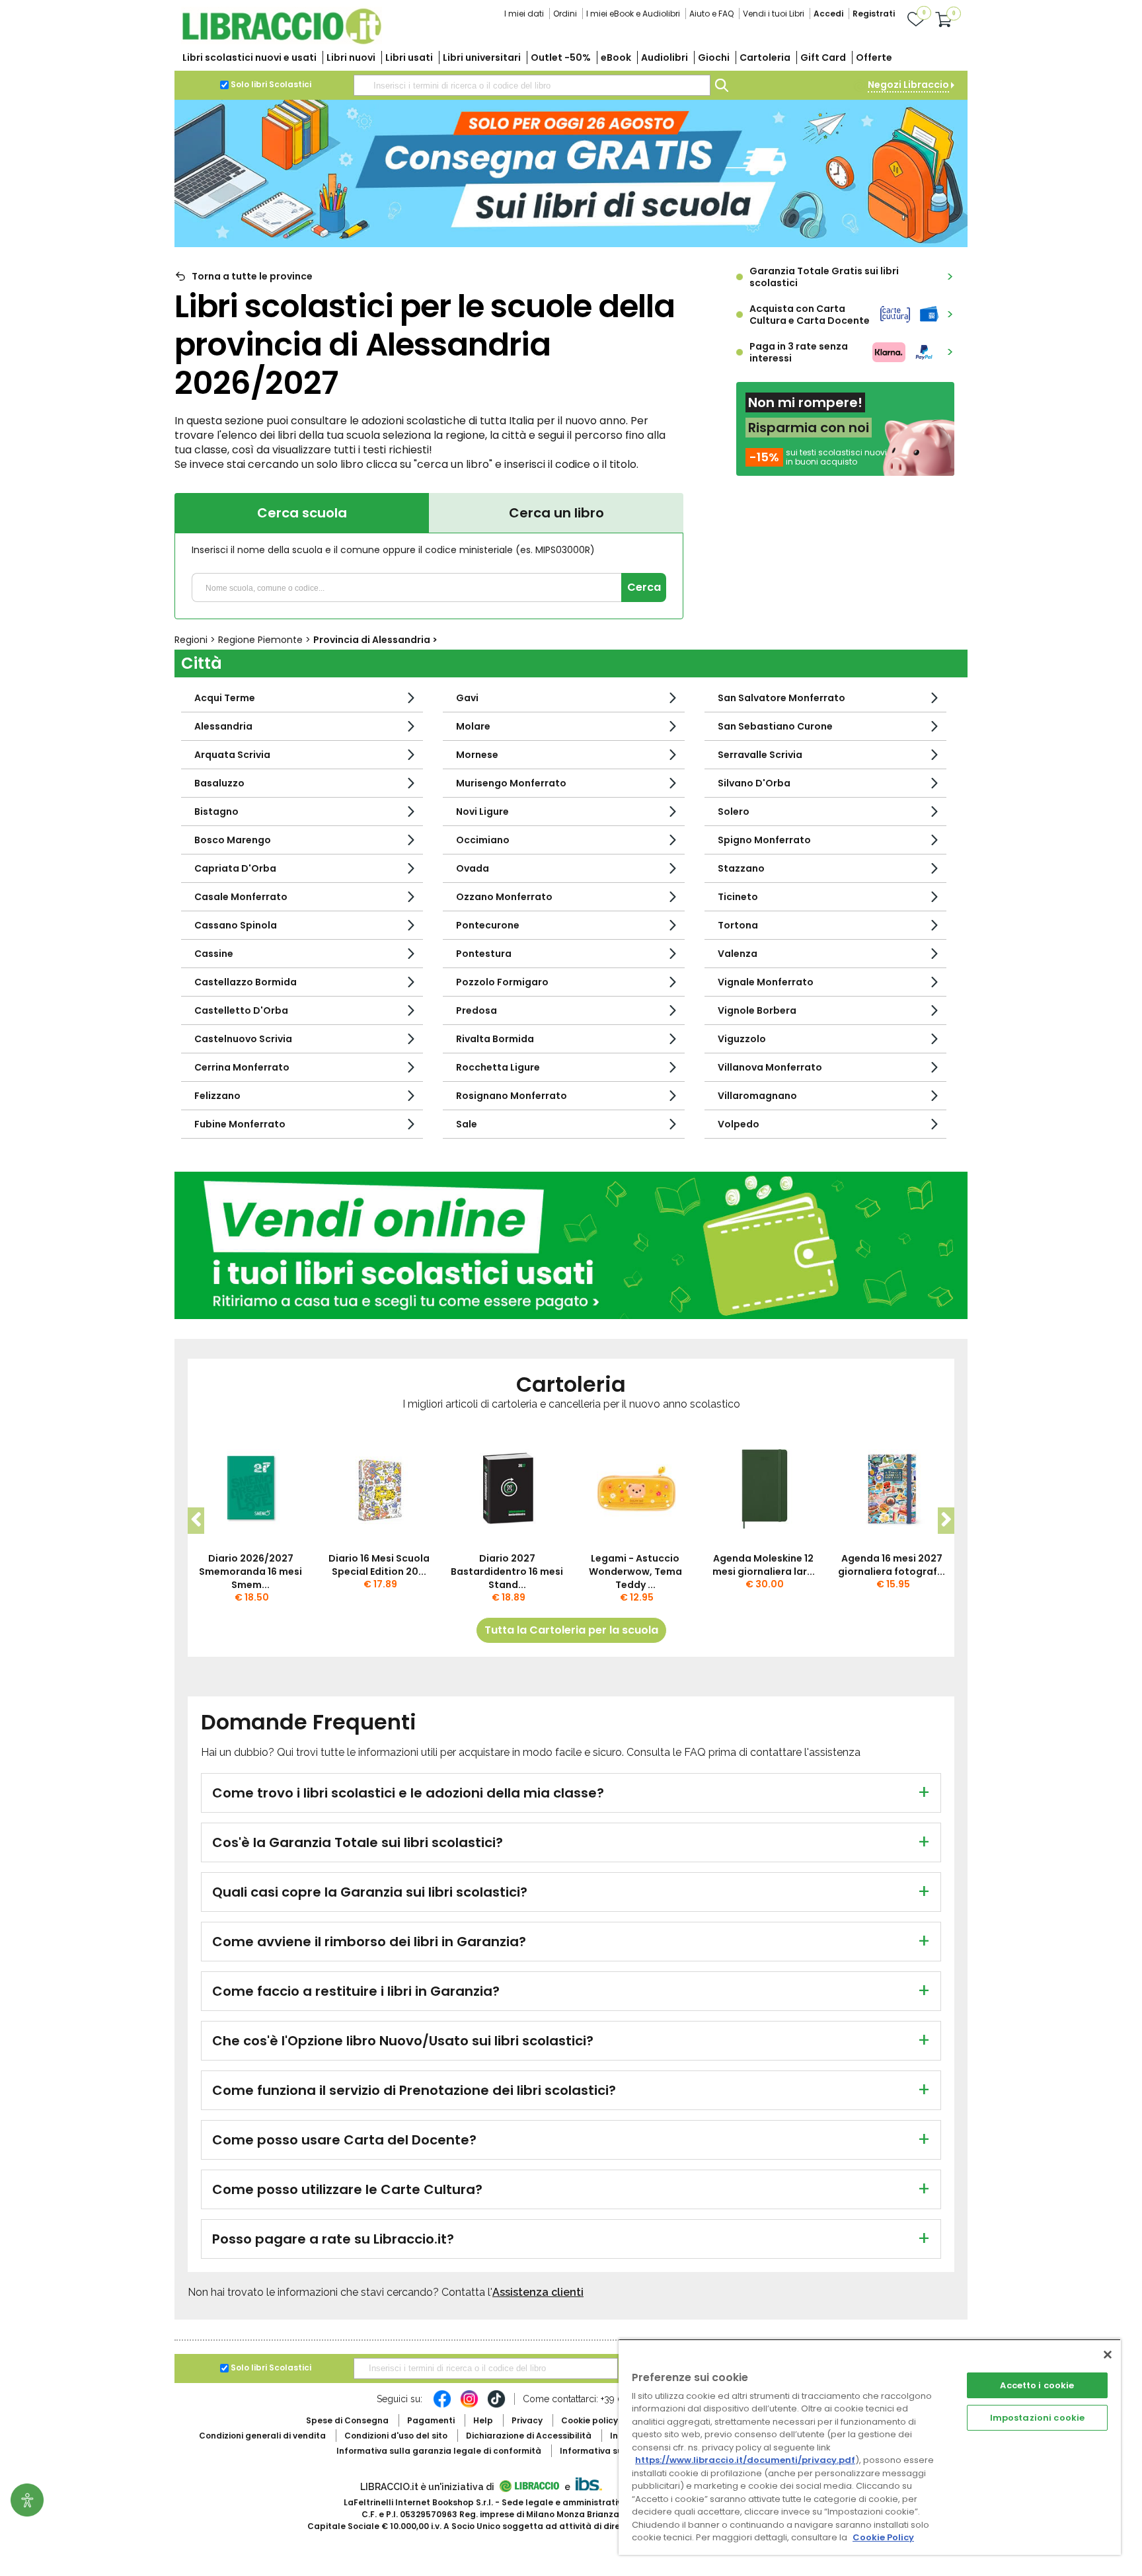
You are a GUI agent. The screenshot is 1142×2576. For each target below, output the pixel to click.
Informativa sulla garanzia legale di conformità (439, 2451)
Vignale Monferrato (766, 982)
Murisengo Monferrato (511, 783)
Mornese (477, 755)
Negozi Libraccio (908, 85)
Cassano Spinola (236, 925)
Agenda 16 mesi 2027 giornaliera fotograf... (892, 1565)
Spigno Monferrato (764, 840)
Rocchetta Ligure (498, 1067)
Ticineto (738, 897)
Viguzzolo (742, 1039)
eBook (616, 57)
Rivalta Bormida (495, 1039)
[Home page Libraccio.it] (282, 41)
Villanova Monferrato (770, 1067)
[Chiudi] (1108, 2355)
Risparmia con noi (809, 428)
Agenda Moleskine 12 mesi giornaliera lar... (764, 1565)
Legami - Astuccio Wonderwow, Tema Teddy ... (635, 1572)
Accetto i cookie (1037, 2385)
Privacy (527, 2420)
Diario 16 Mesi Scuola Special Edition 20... (379, 1565)
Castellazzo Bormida (246, 982)
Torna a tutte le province (252, 276)
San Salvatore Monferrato (781, 698)
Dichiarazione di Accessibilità (529, 2436)
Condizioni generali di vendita (262, 2436)
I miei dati (524, 14)
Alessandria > (375, 640)
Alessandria (223, 726)
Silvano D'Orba (754, 783)
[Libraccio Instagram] (469, 2406)
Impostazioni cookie (1037, 2418)
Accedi (828, 14)
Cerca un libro (556, 513)
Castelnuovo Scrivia (243, 1039)
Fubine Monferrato (240, 1124)
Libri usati (409, 57)
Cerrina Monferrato (242, 1067)
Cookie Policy (883, 2537)
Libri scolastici (249, 57)
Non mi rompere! (805, 402)
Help (483, 2420)
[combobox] (532, 85)
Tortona (738, 925)
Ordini (565, 14)
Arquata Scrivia (232, 755)
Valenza (738, 954)
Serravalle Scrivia (760, 755)
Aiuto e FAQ (711, 14)
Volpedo (739, 1124)
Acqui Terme (225, 698)
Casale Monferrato (241, 897)
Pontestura (484, 954)
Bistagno (216, 812)
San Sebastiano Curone (775, 726)
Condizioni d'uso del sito (396, 2436)
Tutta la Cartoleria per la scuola (571, 1630)
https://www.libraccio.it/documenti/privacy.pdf (745, 2460)
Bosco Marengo (233, 840)
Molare (473, 726)
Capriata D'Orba (235, 868)
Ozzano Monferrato (504, 897)
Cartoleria (765, 57)
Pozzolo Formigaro (502, 982)
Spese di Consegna (347, 2420)
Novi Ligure (482, 812)
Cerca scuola (302, 513)
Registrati (874, 14)
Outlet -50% (561, 57)
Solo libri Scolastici (271, 84)
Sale (467, 1124)
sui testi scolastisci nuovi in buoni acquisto (836, 457)
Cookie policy (590, 2420)
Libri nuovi (351, 57)
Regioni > (196, 640)
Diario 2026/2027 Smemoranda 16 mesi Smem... (250, 1572)
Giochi (714, 57)
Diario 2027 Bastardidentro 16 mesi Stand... (507, 1572)
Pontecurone (488, 925)
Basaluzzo (219, 783)
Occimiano (483, 840)
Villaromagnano (757, 1096)
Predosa (476, 1010)
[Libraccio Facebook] (442, 2406)
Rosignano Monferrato (512, 1096)
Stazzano (741, 868)
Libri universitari (482, 57)
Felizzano (217, 1096)
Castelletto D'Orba (241, 1010)
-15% (764, 457)
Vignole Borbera (757, 1010)
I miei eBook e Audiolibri (633, 14)
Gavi (467, 698)
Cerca (644, 587)
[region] (870, 2447)
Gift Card (823, 57)
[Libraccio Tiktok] (496, 2406)
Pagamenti (431, 2420)
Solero (734, 812)
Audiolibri (665, 57)
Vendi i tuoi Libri (774, 14)
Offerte (874, 57)
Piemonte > (266, 640)
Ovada (473, 868)
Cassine (214, 954)
